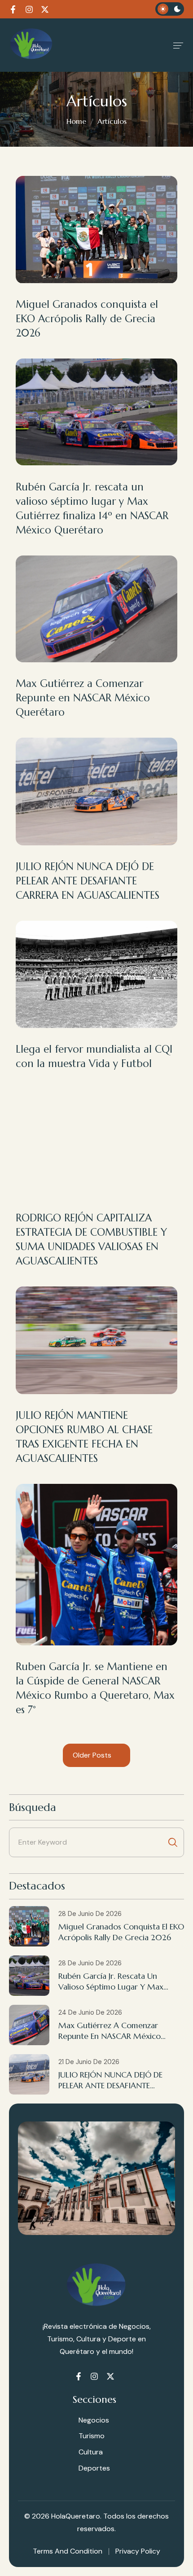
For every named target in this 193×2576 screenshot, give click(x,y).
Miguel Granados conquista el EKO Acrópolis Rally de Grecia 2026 (87, 319)
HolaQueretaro (76, 2516)
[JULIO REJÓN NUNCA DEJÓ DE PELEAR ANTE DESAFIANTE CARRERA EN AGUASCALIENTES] (29, 2074)
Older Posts (93, 1755)
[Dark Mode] (170, 9)
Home (76, 121)
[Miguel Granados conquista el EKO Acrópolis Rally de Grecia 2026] (29, 1926)
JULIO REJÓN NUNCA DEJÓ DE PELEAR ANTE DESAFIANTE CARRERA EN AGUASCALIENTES (88, 881)
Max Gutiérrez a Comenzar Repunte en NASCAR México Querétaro (83, 698)
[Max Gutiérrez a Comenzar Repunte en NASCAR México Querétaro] (29, 2025)
